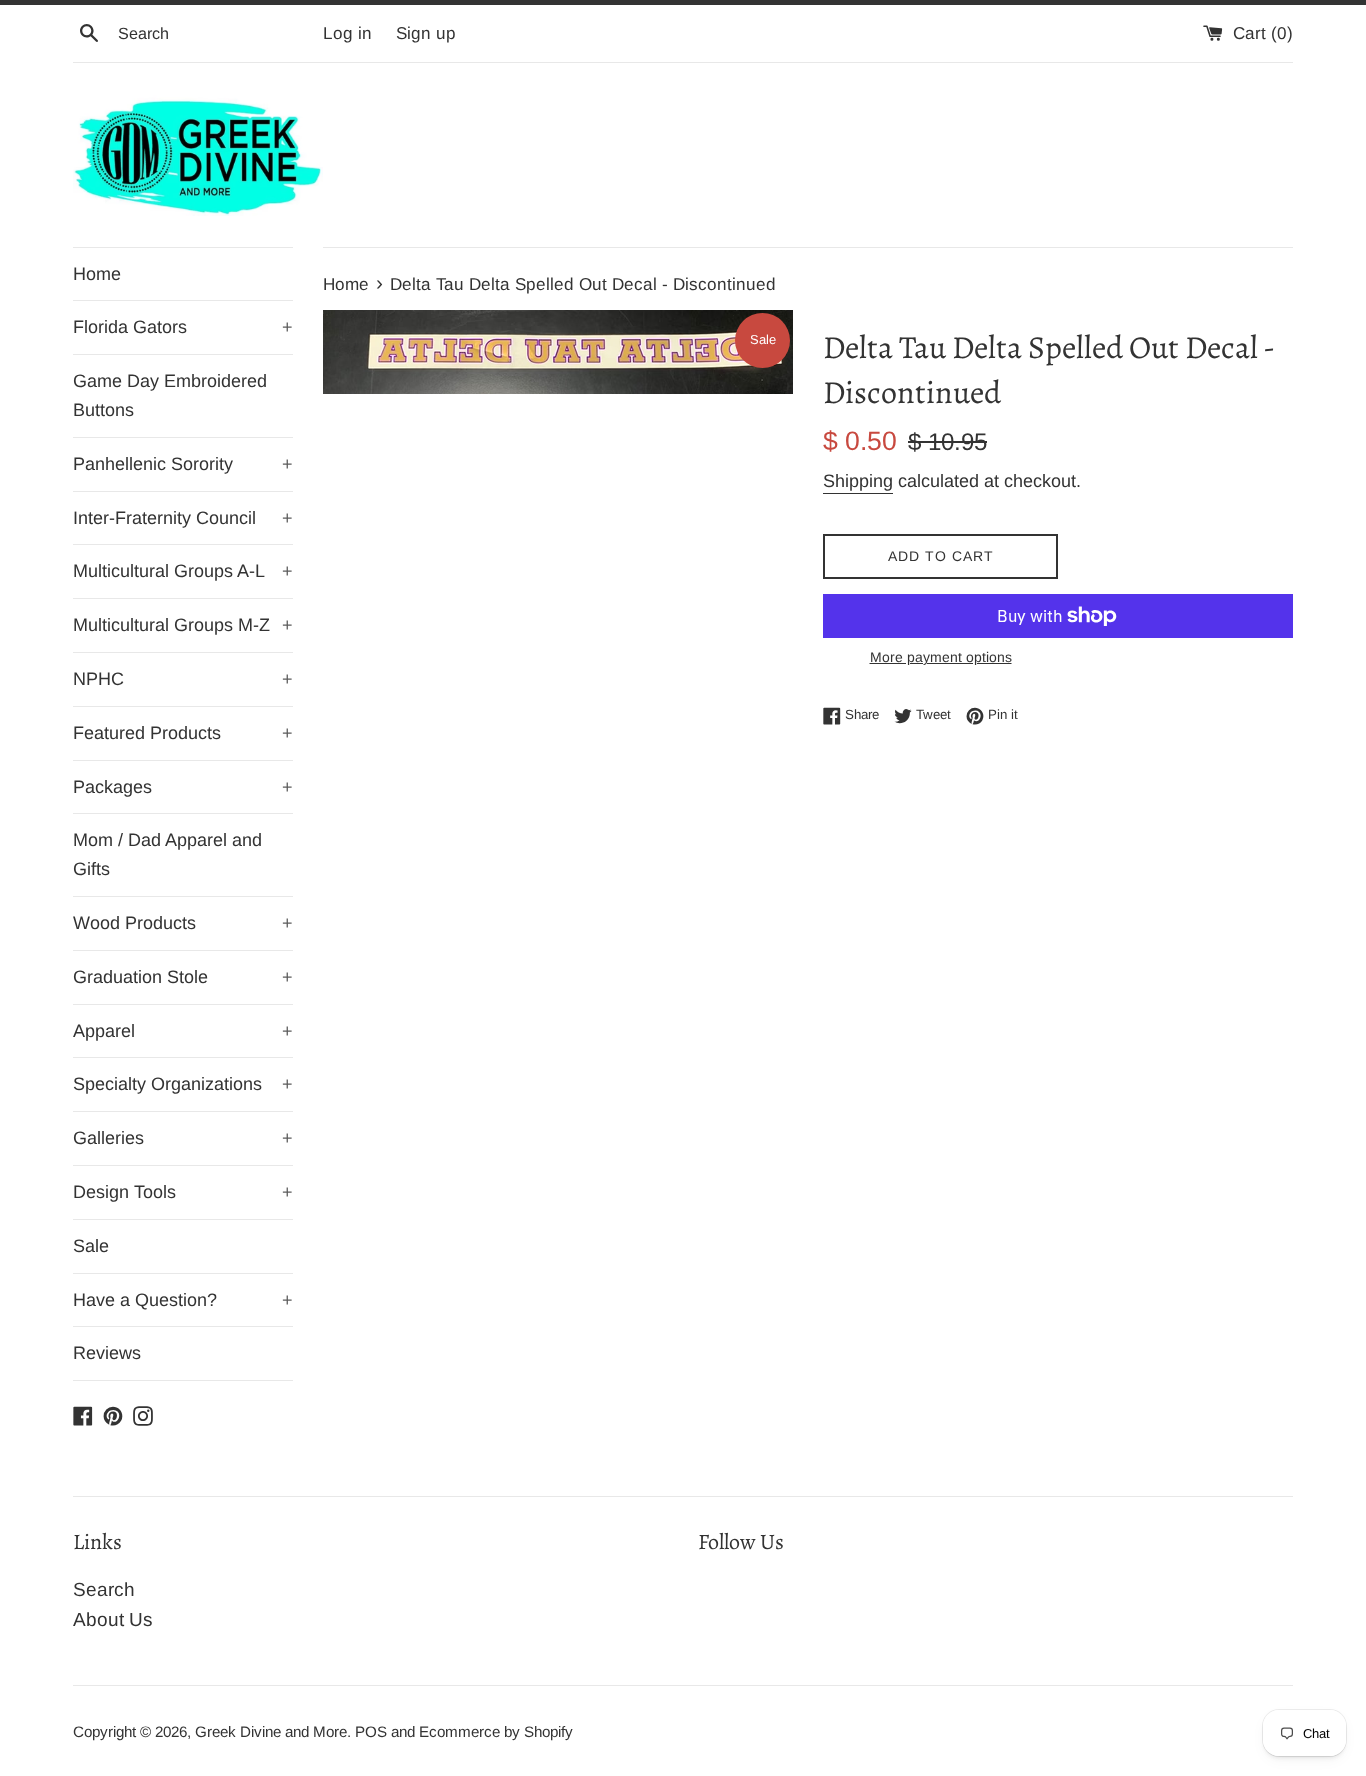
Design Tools (183, 1192)
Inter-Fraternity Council (183, 518)
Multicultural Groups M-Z (183, 625)
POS (371, 1731)
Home (97, 274)
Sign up (426, 33)
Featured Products (183, 733)
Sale (91, 1246)
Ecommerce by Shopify (496, 1731)
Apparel (183, 1031)
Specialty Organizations (183, 1084)
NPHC (183, 679)
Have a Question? (183, 1300)
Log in (347, 33)
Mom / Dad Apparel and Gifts (167, 854)
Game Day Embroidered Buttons (170, 395)
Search (104, 1589)
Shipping (858, 481)
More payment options (941, 657)
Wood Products (183, 923)
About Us (113, 1619)
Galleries (183, 1138)
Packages (183, 787)
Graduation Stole (183, 977)
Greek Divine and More (271, 1731)
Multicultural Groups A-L (183, 571)
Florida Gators (183, 327)
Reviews (107, 1353)
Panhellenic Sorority (183, 464)
